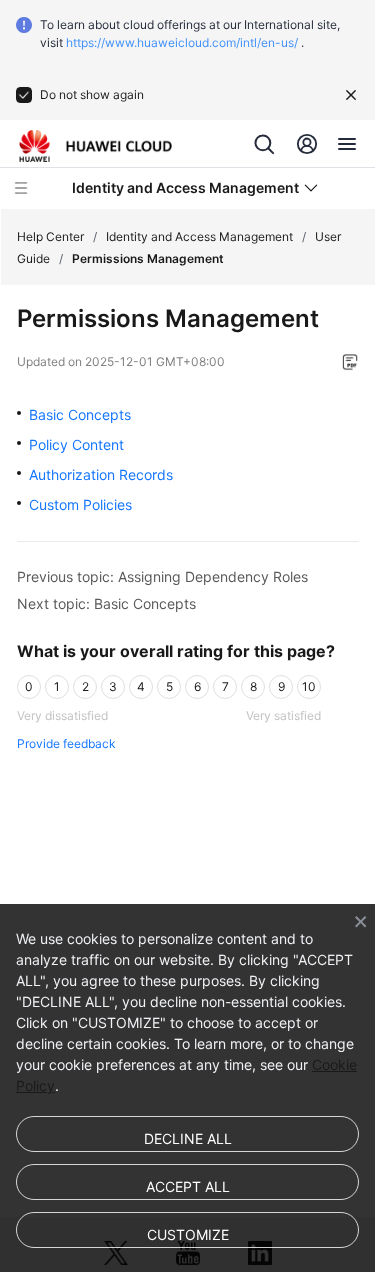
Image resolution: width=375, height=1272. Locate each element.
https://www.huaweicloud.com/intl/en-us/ (182, 42)
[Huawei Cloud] (95, 146)
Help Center (50, 236)
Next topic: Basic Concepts (106, 603)
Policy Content (76, 444)
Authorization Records (101, 474)
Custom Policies (80, 504)
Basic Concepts (80, 414)
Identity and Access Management (199, 236)
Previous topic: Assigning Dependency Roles (162, 576)
